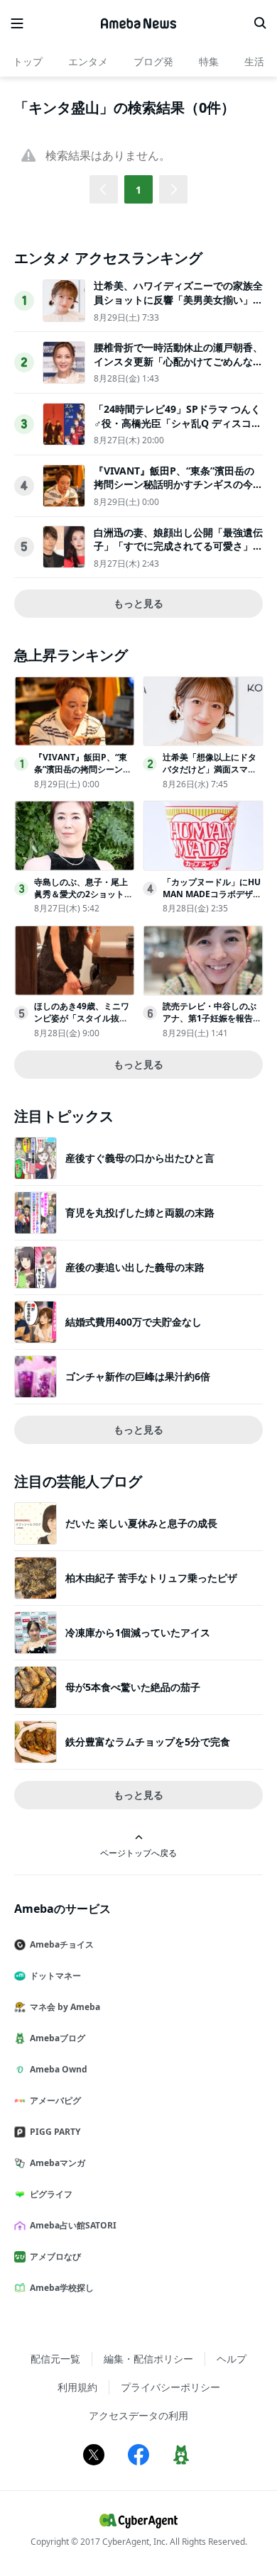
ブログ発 (153, 61)
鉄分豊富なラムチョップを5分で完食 (148, 1742)
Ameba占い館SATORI (73, 2225)
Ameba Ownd (59, 2069)
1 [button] (138, 190)
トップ (28, 61)
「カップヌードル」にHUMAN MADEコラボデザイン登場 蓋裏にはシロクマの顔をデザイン (212, 900)
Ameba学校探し (62, 2288)
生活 (254, 61)
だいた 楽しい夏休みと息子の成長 (141, 1523)
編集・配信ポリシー (148, 2359)
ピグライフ (51, 2194)
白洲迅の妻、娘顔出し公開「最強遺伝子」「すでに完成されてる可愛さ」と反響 (178, 546)
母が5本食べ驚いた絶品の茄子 (133, 1687)
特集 (209, 61)
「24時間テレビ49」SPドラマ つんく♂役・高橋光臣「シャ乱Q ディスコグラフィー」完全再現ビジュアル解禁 (178, 423)
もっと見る (138, 603)
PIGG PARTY (55, 2132)
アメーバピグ (55, 2100)
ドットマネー (55, 1976)
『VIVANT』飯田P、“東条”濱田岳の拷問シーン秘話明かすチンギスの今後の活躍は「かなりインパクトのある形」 (178, 492)
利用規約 (77, 2387)
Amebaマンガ (58, 2163)
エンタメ (88, 61)
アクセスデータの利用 (138, 2415)
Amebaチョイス (62, 1944)
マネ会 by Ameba (65, 2007)
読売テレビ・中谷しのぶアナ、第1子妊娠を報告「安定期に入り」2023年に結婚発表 (211, 1024)
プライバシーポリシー (170, 2387)
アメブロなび (55, 2256)
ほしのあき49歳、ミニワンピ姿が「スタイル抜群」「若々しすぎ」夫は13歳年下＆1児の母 (83, 1024)
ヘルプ (232, 2359)
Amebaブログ (58, 2038)
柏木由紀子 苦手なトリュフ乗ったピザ (151, 1578)
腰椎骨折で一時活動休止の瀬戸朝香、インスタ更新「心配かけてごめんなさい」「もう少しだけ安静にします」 (178, 361)
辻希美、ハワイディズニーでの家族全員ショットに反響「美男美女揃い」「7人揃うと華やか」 (178, 299)
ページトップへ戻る (138, 1853)
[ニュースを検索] (260, 23)
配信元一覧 (55, 2359)
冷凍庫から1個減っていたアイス (138, 1632)
